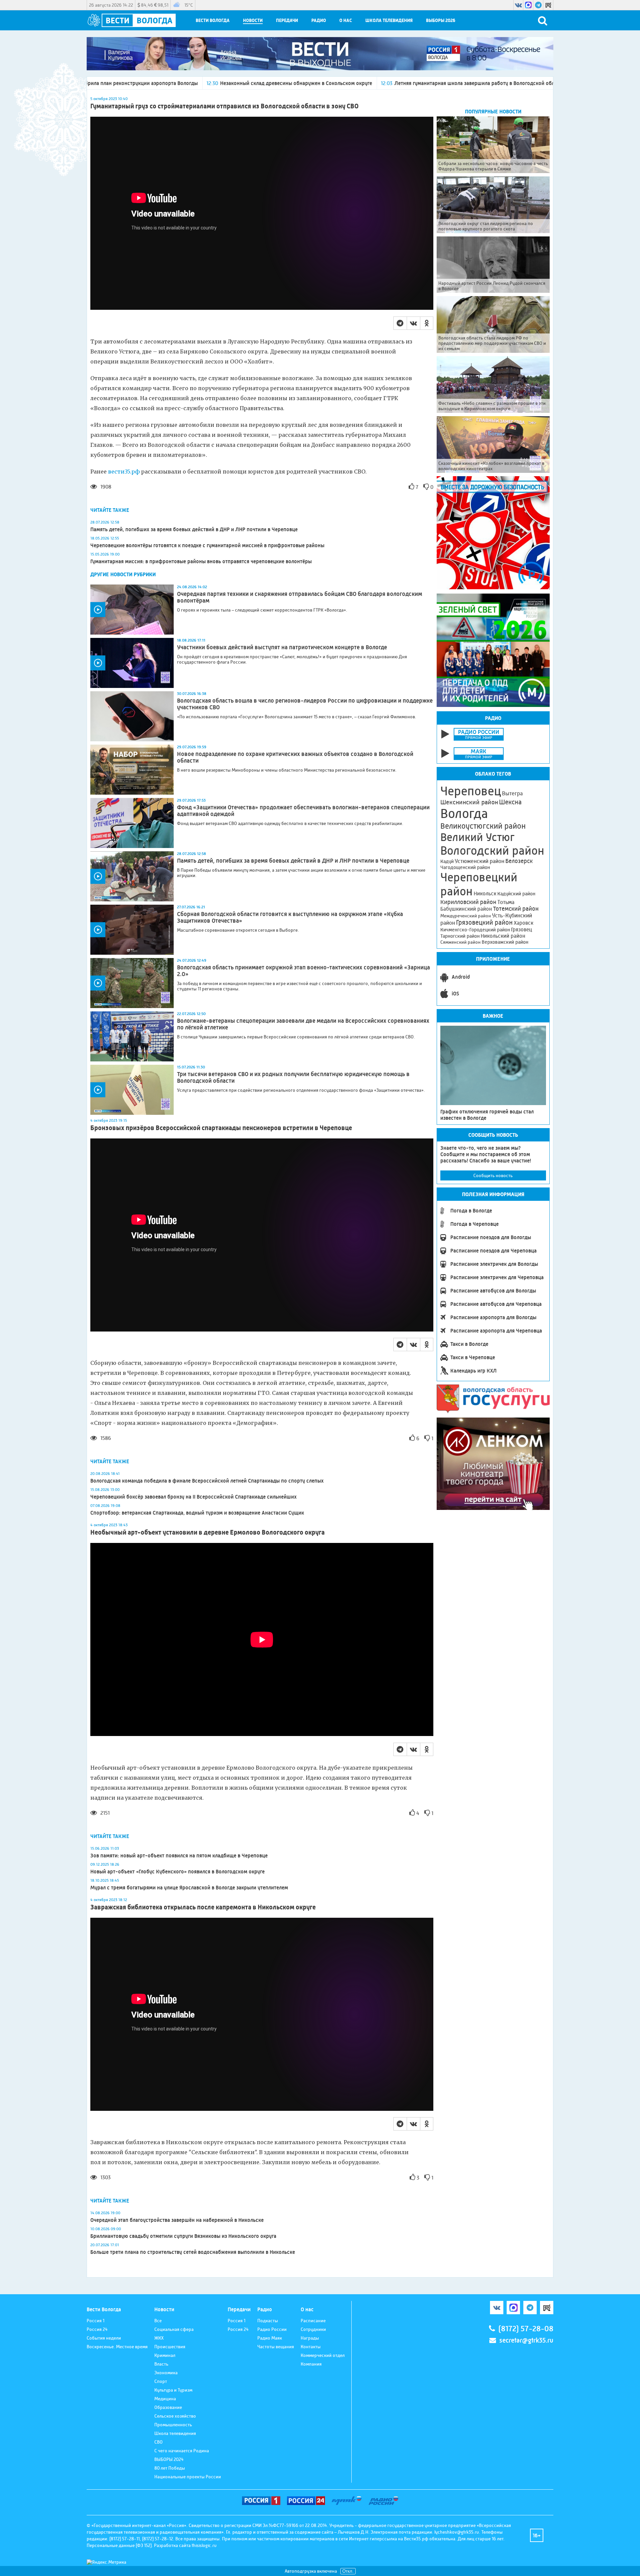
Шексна (510, 802)
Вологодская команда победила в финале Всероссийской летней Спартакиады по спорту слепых (207, 1481)
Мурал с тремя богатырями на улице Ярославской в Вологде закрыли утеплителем (189, 1888)
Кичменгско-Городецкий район (475, 930)
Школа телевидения (389, 21)
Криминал (165, 2355)
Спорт (161, 2381)
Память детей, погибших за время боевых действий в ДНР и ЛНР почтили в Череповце (194, 529)
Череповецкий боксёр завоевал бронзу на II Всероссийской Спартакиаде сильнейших (193, 1497)
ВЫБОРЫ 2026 (441, 21)
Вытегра (512, 793)
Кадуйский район (516, 894)
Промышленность (173, 2425)
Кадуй (447, 861)
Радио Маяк (270, 2338)
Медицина (165, 2399)
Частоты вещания (276, 2347)
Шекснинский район (469, 802)
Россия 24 (97, 2329)
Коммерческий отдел (323, 2355)
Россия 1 (95, 2321)
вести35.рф (124, 472)
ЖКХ (159, 2338)
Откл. (348, 2571)
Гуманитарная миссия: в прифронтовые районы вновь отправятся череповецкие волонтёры (201, 561)
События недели (104, 2338)
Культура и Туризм (173, 2390)
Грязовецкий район (484, 923)
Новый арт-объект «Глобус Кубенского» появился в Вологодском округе (178, 1872)
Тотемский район (516, 909)
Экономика (166, 2373)
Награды (310, 2338)
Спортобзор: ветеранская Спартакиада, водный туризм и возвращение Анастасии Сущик (197, 1513)
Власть (161, 2364)
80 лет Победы (170, 2468)
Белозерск (519, 861)
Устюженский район (479, 861)
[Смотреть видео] (132, 610)
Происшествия (170, 2347)
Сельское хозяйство (175, 2416)
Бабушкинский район (466, 909)
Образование (168, 2407)
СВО (158, 2442)
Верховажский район (505, 942)
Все (158, 2321)
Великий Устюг (477, 837)
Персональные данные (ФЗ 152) (119, 2545)
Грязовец (521, 930)
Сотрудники (313, 2329)
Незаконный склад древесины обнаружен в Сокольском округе (145, 83)
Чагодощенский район (465, 867)
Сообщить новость (493, 1175)
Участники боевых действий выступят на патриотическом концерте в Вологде (282, 647)
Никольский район (503, 936)
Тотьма (506, 902)
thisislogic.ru (204, 2545)
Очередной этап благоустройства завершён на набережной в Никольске (178, 2220)
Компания (311, 2364)
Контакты (311, 2347)
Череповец (471, 791)
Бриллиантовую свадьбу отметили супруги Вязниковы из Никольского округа (183, 2236)
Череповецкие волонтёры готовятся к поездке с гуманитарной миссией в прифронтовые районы (207, 545)
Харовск (523, 923)
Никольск (485, 894)
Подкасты (268, 2321)
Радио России (272, 2329)
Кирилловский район (468, 902)
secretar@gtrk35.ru (526, 2340)
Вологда (464, 814)
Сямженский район (460, 942)
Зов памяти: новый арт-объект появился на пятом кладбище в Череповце (179, 1856)
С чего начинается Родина (182, 2451)
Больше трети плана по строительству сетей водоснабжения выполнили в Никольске (193, 2252)
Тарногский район (460, 936)
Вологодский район (492, 851)
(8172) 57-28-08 (526, 2329)
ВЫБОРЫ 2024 (169, 2459)
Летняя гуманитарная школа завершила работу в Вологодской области (328, 83)
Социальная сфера (174, 2329)
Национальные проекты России (188, 2477)
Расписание (313, 2321)
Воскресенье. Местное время (117, 2347)
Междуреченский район (466, 916)
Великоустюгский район (483, 826)
